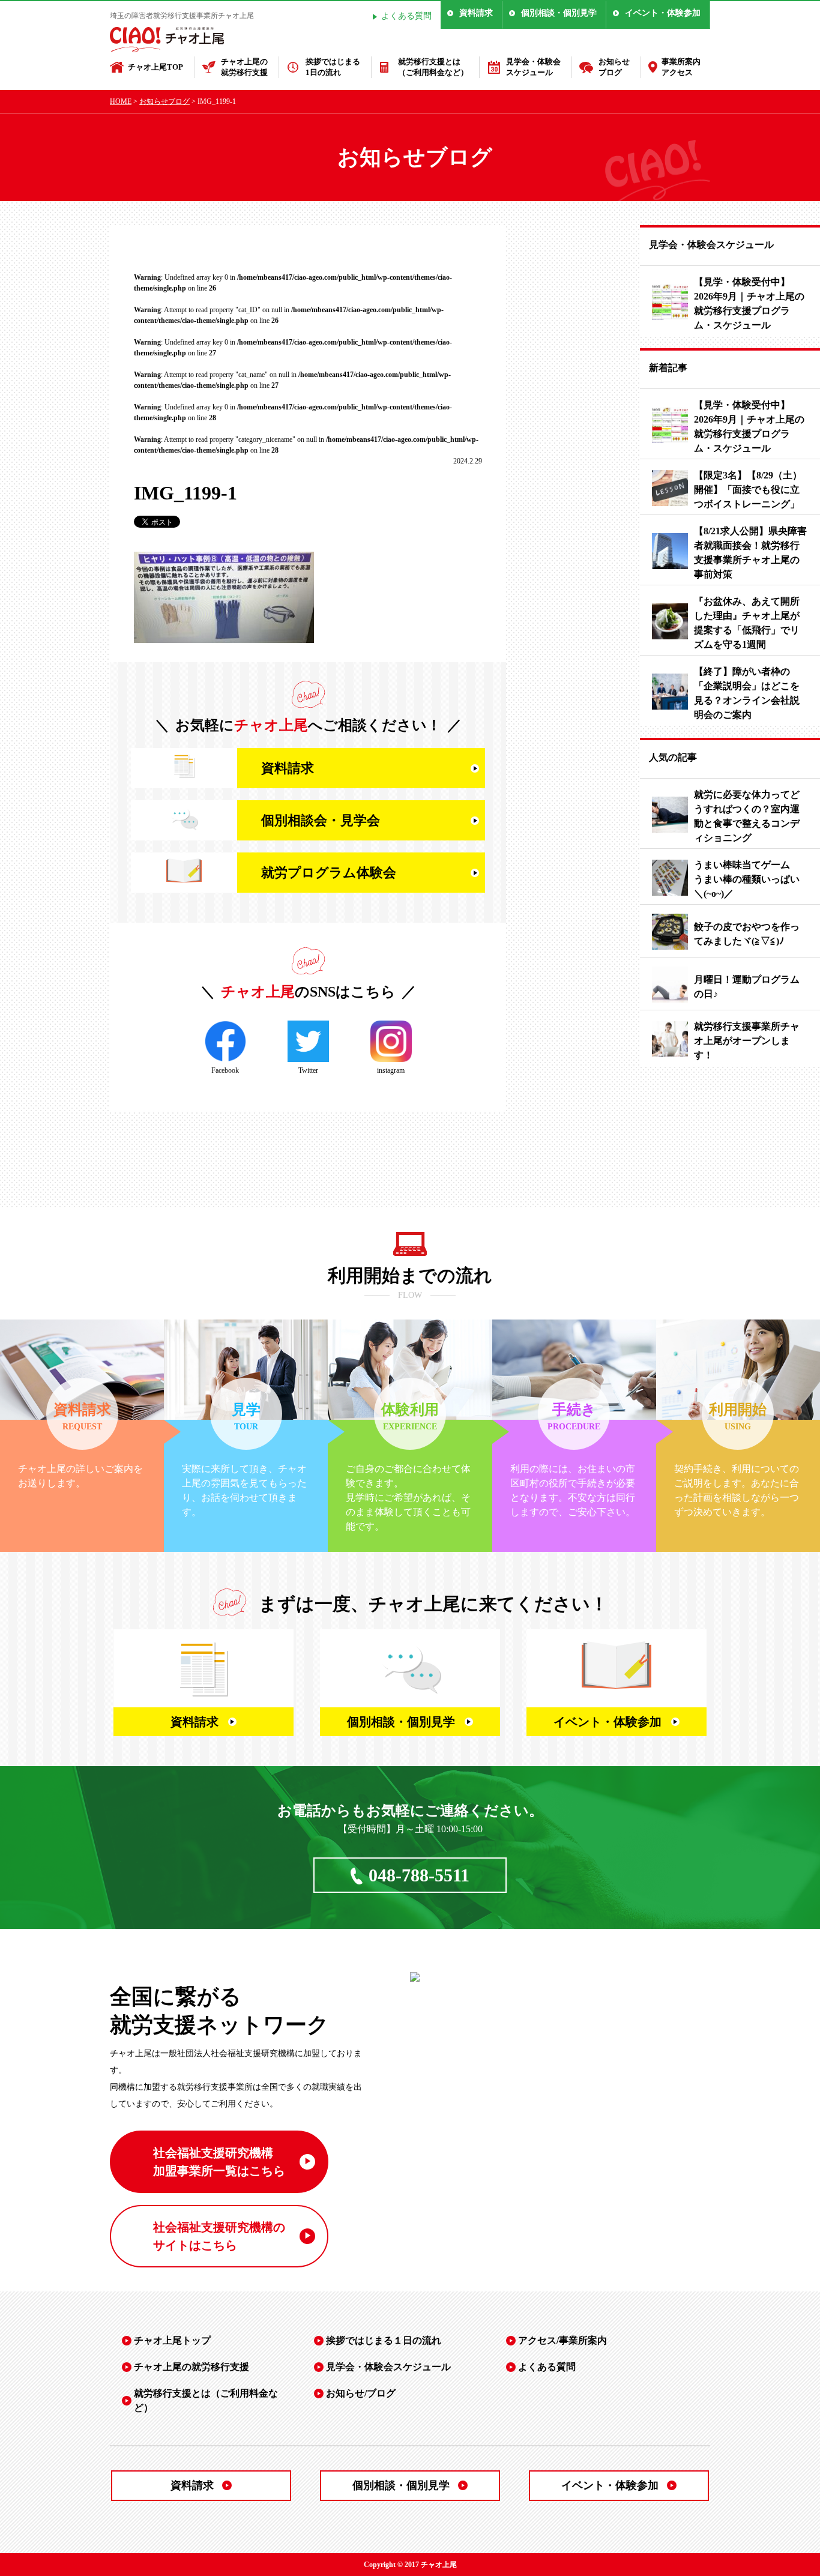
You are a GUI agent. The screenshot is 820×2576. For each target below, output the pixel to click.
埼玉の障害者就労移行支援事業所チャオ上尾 (182, 16)
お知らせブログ (614, 67)
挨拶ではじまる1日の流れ (333, 67)
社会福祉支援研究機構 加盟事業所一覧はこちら (219, 2162)
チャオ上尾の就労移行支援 (244, 67)
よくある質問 (406, 16)
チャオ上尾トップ (172, 2340)
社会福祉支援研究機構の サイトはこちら (219, 2236)
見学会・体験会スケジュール (533, 67)
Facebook (225, 1070)
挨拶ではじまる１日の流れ (384, 2340)
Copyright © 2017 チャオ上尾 (410, 2565)
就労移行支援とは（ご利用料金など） (433, 67)
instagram (391, 1070)
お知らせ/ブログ (361, 2393)
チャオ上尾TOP (155, 67)
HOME (121, 101)
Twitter (308, 1070)
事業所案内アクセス (681, 67)
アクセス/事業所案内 (562, 2340)
